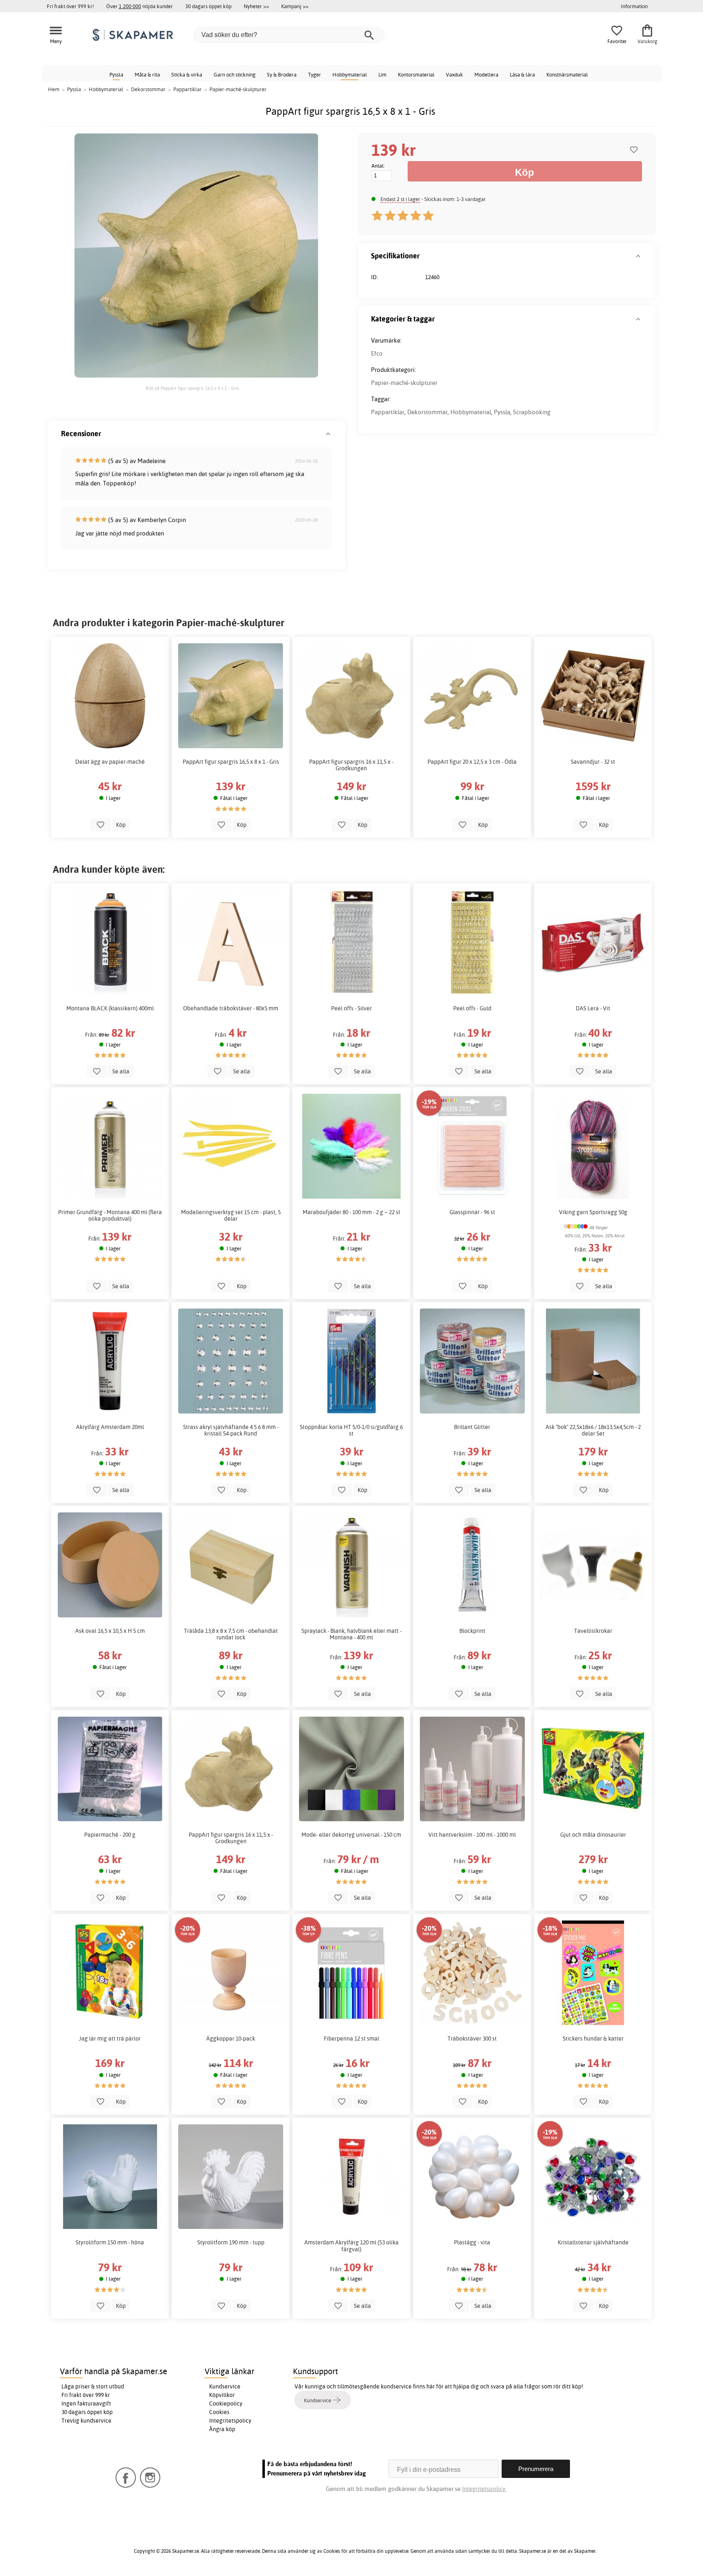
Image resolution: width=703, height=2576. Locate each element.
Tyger (314, 74)
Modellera (486, 74)
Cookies (219, 2412)
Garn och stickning (235, 74)
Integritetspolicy (230, 2421)
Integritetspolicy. (484, 2489)
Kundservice (225, 2386)
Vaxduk (454, 74)
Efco (377, 353)
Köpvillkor (222, 2395)
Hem (54, 89)
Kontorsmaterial (416, 74)
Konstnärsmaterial (567, 74)
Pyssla (116, 74)
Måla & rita (147, 74)
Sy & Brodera (282, 74)
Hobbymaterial (350, 74)
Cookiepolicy (226, 2403)
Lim (382, 74)
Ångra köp (222, 2429)
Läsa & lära (522, 74)
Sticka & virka (187, 74)
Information (634, 6)
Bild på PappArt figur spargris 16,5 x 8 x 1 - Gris (192, 388)
